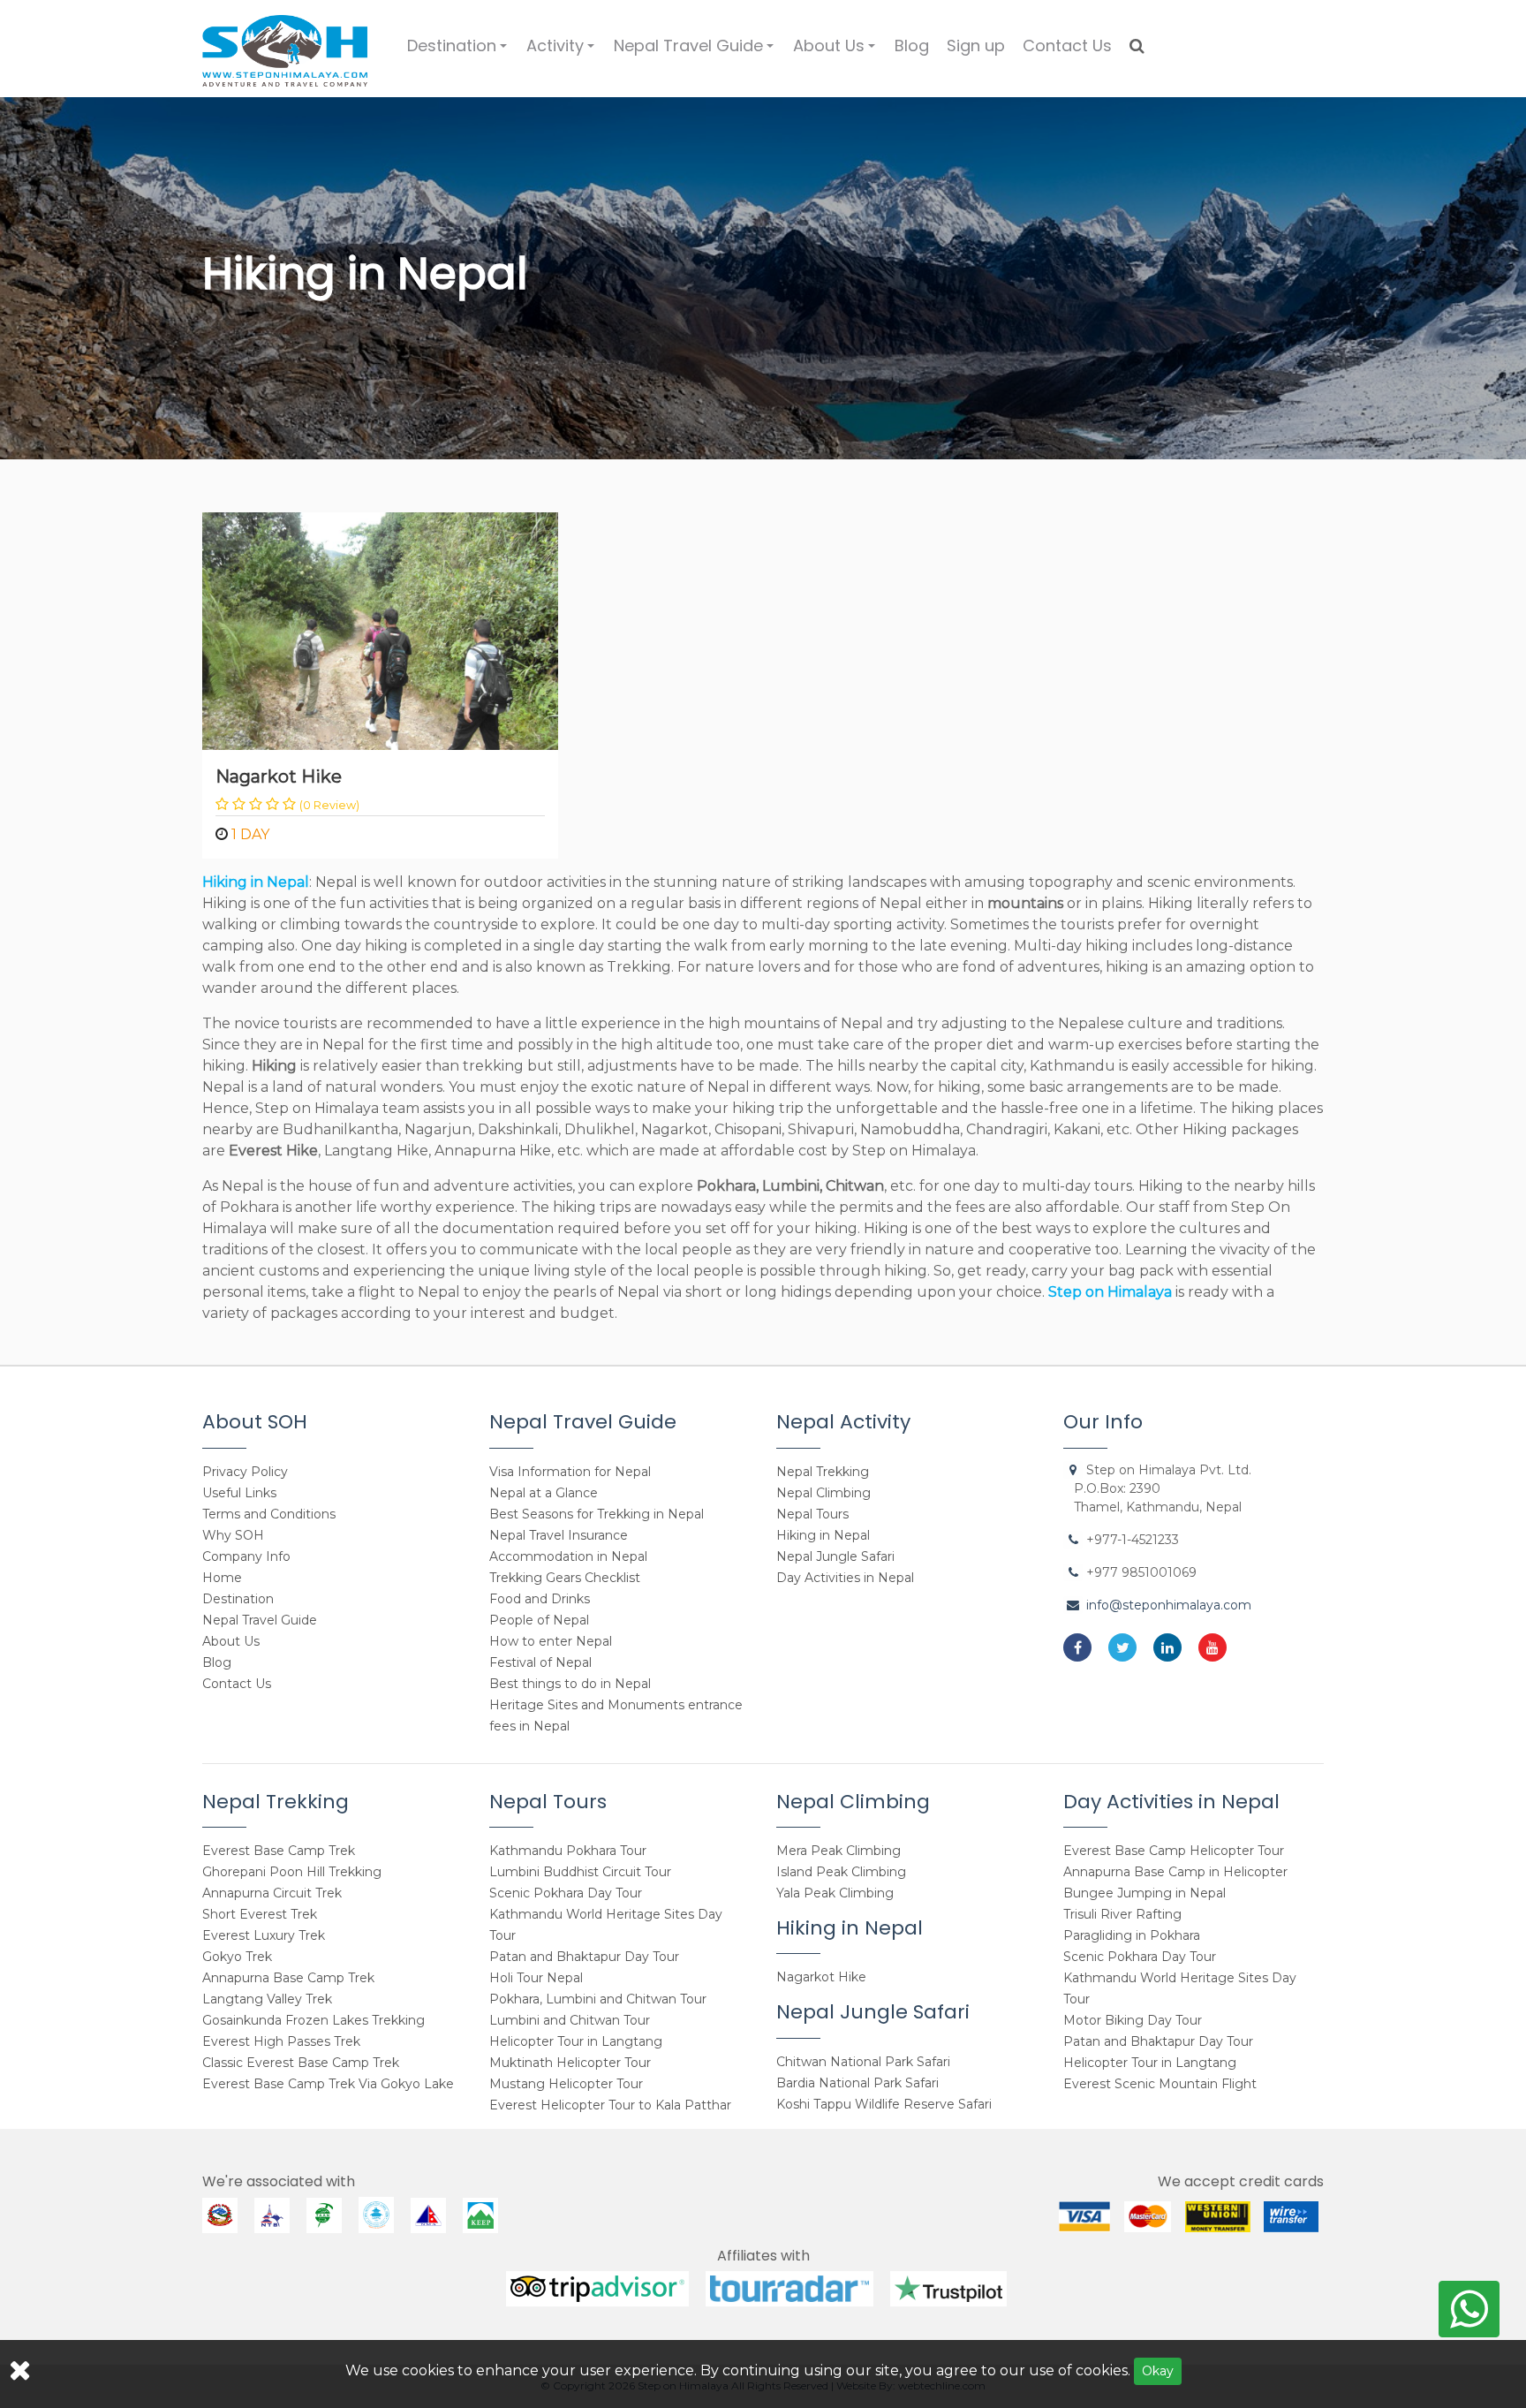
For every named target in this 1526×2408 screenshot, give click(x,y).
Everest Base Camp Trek (279, 1851)
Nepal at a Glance (544, 1493)
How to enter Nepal (551, 1641)
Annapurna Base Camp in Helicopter (1175, 1872)
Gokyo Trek (237, 1957)
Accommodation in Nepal (568, 1556)
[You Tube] (1212, 1647)
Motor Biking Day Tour (1133, 2020)
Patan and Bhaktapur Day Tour (584, 1957)
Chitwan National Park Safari (863, 2062)
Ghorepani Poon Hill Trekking (292, 1872)
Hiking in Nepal (823, 1535)
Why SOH (233, 1535)
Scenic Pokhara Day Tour (566, 1893)
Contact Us (1067, 45)
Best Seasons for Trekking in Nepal (597, 1514)
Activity (563, 53)
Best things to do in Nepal (570, 1684)
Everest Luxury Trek (264, 1935)
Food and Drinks (540, 1599)
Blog (912, 45)
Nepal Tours (812, 1514)
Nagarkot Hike (279, 776)
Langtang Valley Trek (267, 1999)
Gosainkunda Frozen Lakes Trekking (314, 2020)
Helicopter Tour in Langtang (576, 2041)
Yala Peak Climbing (835, 1893)
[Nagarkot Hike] (380, 630)
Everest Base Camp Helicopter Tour (1174, 1851)
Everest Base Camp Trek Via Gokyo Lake (328, 2084)
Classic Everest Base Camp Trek (301, 2063)
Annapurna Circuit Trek (272, 1893)
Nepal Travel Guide (696, 53)
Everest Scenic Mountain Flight (1160, 2084)
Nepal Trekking (823, 1472)
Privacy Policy (245, 1472)
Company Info (246, 1556)
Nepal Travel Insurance (559, 1535)
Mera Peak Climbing (839, 1851)
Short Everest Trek (260, 1914)
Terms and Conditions (269, 1514)
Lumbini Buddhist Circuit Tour (580, 1872)
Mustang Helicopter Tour (566, 2084)
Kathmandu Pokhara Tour (568, 1851)
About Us (837, 53)
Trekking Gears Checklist (565, 1578)
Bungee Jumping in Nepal (1144, 1893)
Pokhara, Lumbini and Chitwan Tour (598, 1999)
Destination (460, 53)
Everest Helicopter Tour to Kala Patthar (610, 2105)
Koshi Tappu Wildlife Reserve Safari (884, 2104)
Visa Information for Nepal (570, 1472)
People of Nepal (539, 1620)
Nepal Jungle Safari (835, 1556)
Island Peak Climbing (841, 1872)
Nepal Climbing (823, 1493)
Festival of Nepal (540, 1662)
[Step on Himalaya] (285, 45)
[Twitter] (1122, 1647)
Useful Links (239, 1493)
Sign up (976, 45)
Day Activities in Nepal (845, 1578)
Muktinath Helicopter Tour (570, 2063)
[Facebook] (1077, 1647)
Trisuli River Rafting (1122, 1914)
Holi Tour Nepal (536, 1978)
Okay (1158, 2371)
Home (222, 1578)
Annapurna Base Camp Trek (288, 1978)
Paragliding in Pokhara (1132, 1935)
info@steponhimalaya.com (1169, 1605)
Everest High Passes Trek (281, 2041)
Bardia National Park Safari (857, 2083)
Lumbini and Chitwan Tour (570, 2020)
